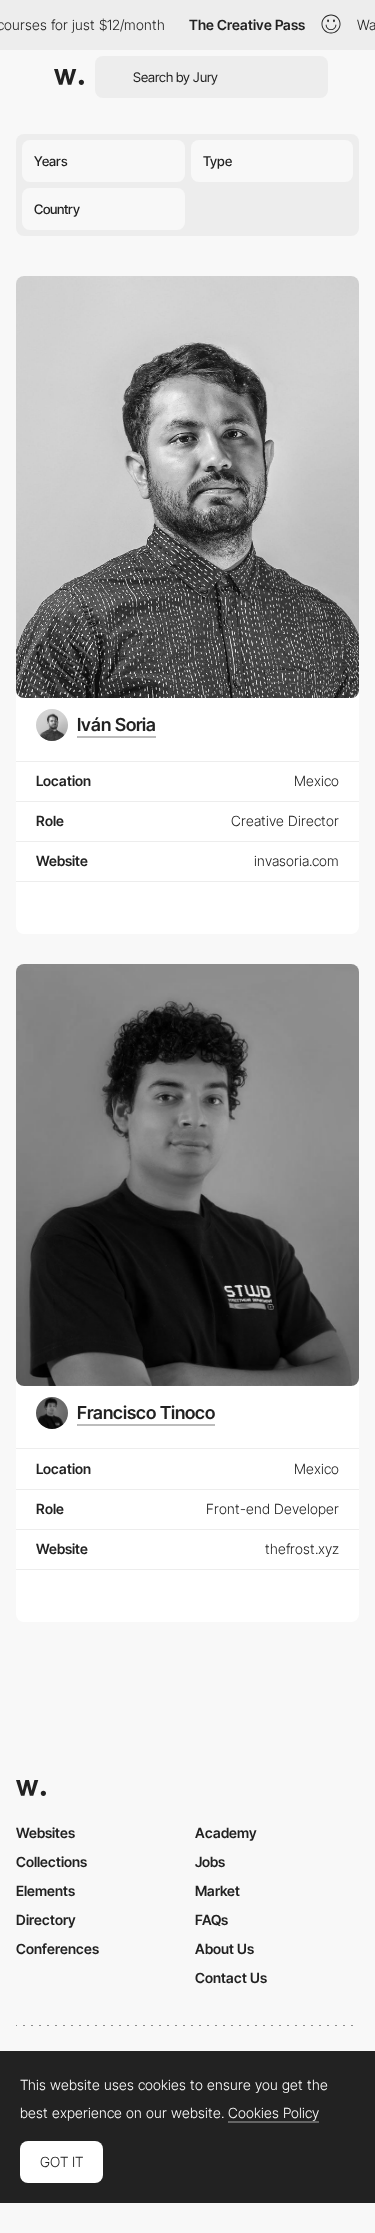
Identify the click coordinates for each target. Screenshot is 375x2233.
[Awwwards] (69, 77)
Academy (226, 1832)
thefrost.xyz (302, 1548)
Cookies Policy (273, 2113)
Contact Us (231, 1977)
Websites (45, 1832)
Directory (46, 1919)
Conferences (57, 1948)
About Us (224, 1948)
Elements (45, 1890)
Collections (51, 1861)
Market (217, 1890)
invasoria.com (296, 860)
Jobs (210, 1861)
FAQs (211, 1919)
